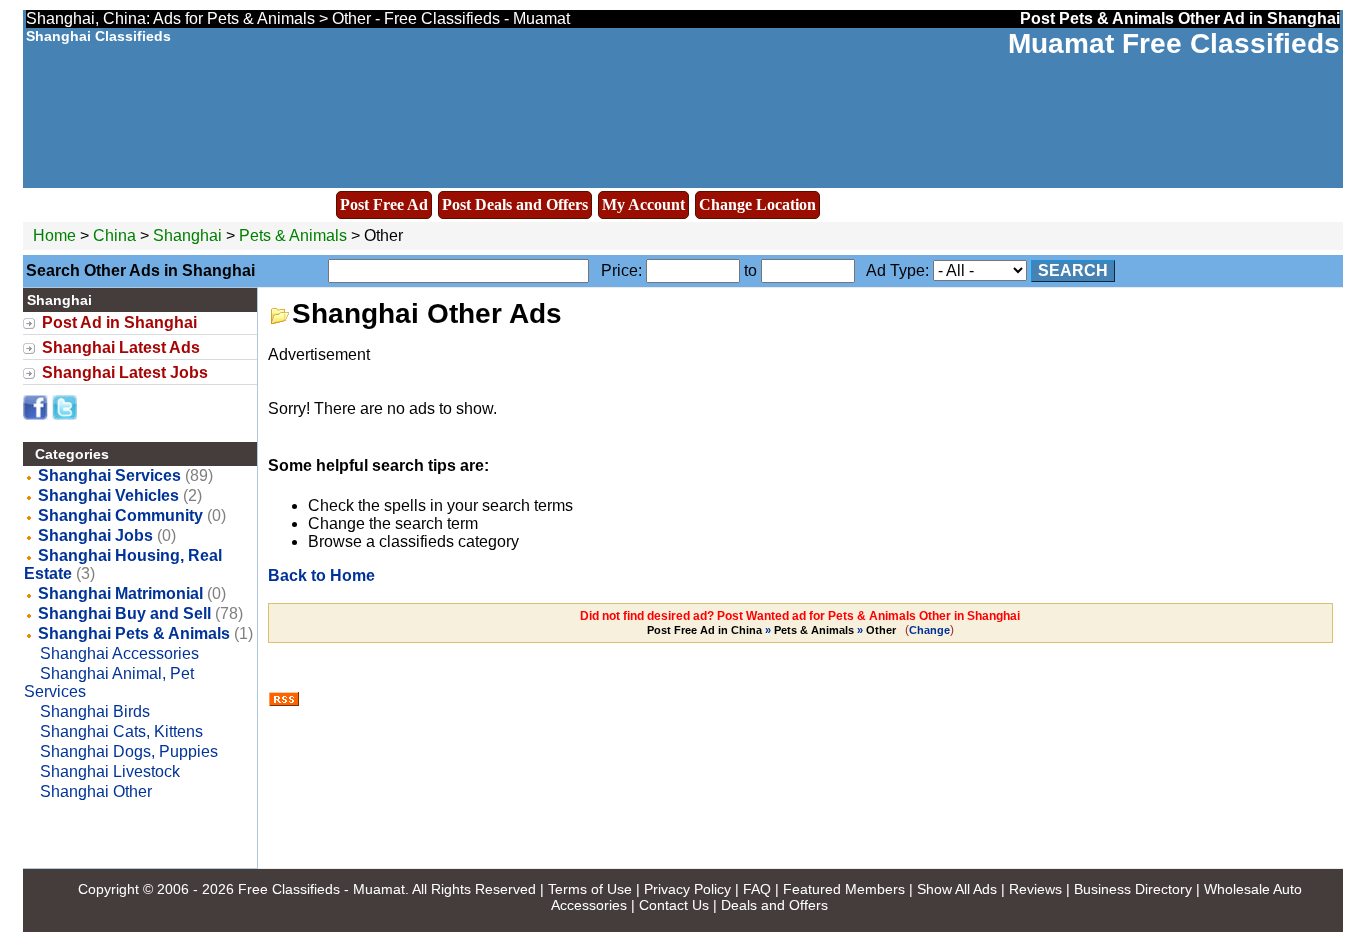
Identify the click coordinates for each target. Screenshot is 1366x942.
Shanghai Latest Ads (121, 347)
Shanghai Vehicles (108, 495)
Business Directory (1133, 889)
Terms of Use (590, 889)
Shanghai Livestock (110, 771)
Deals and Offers (774, 905)
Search (1073, 270)
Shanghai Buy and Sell (124, 613)
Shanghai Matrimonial (120, 593)
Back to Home (321, 575)
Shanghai (189, 235)
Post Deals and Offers (515, 204)
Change (929, 630)
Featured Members (844, 889)
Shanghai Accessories (119, 653)
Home (54, 235)
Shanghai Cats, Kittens (121, 731)
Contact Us (674, 905)
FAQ (757, 889)
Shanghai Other (96, 791)
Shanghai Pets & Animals (134, 633)
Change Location (757, 204)
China (114, 235)
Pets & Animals (293, 235)
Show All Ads (957, 889)
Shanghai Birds (95, 711)
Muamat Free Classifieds (1174, 43)
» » (771, 630)
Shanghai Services (109, 475)
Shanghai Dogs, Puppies (129, 751)
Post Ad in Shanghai (119, 322)
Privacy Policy (687, 889)
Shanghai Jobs (95, 535)
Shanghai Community (120, 515)
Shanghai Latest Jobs (125, 372)
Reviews (1035, 889)
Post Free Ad (384, 204)
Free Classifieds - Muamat (321, 889)
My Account (643, 204)
